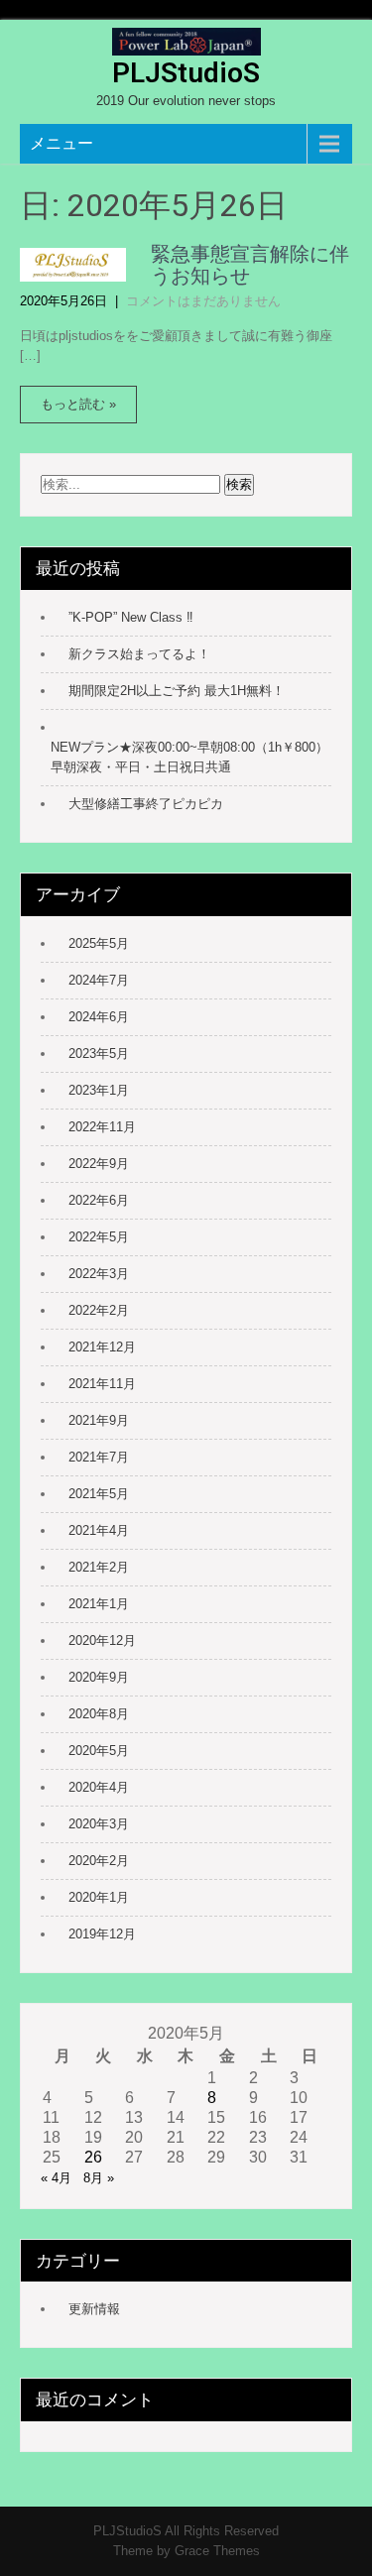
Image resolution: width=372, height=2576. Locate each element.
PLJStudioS (186, 73)
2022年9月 (99, 1164)
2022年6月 (99, 1200)
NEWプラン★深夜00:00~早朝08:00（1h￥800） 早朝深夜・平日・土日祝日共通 (191, 757)
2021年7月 (99, 1457)
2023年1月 (99, 1090)
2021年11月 (102, 1384)
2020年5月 (99, 1751)
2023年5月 (99, 1054)
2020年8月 (99, 1714)
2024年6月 (99, 1017)
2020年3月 (99, 1824)
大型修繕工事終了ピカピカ (146, 804)
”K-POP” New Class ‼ (131, 617)
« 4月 (56, 2178)
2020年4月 (99, 1787)
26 (93, 2157)
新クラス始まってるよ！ (139, 654)
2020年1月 (99, 1897)
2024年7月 (99, 980)
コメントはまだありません (203, 301)
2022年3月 (99, 1274)
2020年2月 (99, 1861)
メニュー (62, 143)
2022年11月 (102, 1127)
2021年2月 (99, 1567)
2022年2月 (99, 1310)
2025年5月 (99, 943)
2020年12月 (102, 1640)
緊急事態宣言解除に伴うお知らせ (250, 265)
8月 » (99, 2178)
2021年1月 (99, 1604)
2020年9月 (99, 1677)
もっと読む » (78, 404)
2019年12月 (102, 1934)
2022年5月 (99, 1237)
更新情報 (94, 2309)
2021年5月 (99, 1494)
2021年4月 (99, 1530)
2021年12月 (102, 1347)
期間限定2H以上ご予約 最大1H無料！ (177, 691)
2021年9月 (99, 1420)
